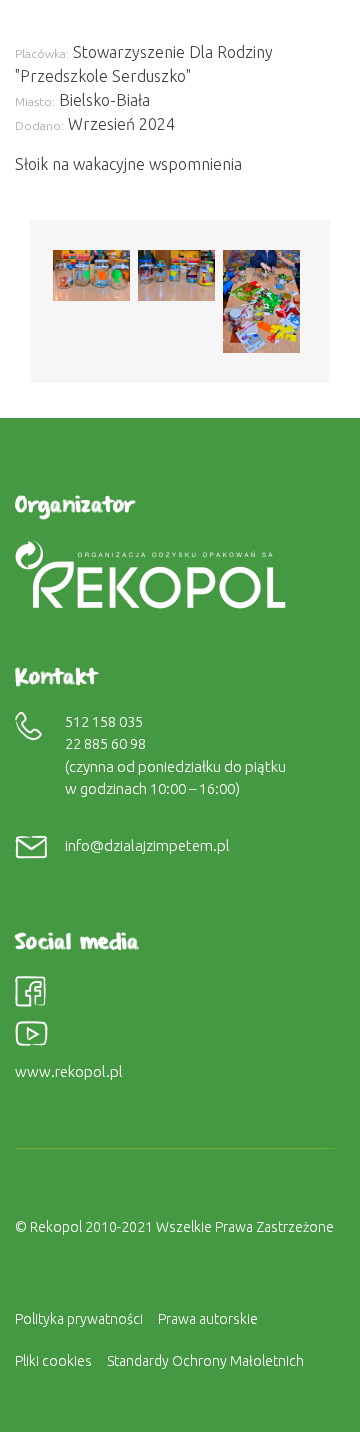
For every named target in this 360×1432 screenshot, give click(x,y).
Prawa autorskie (208, 1319)
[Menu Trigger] (314, 27)
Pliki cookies (53, 1361)
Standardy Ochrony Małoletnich (205, 1361)
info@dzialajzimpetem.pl (147, 845)
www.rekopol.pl (69, 1071)
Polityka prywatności (79, 1319)
